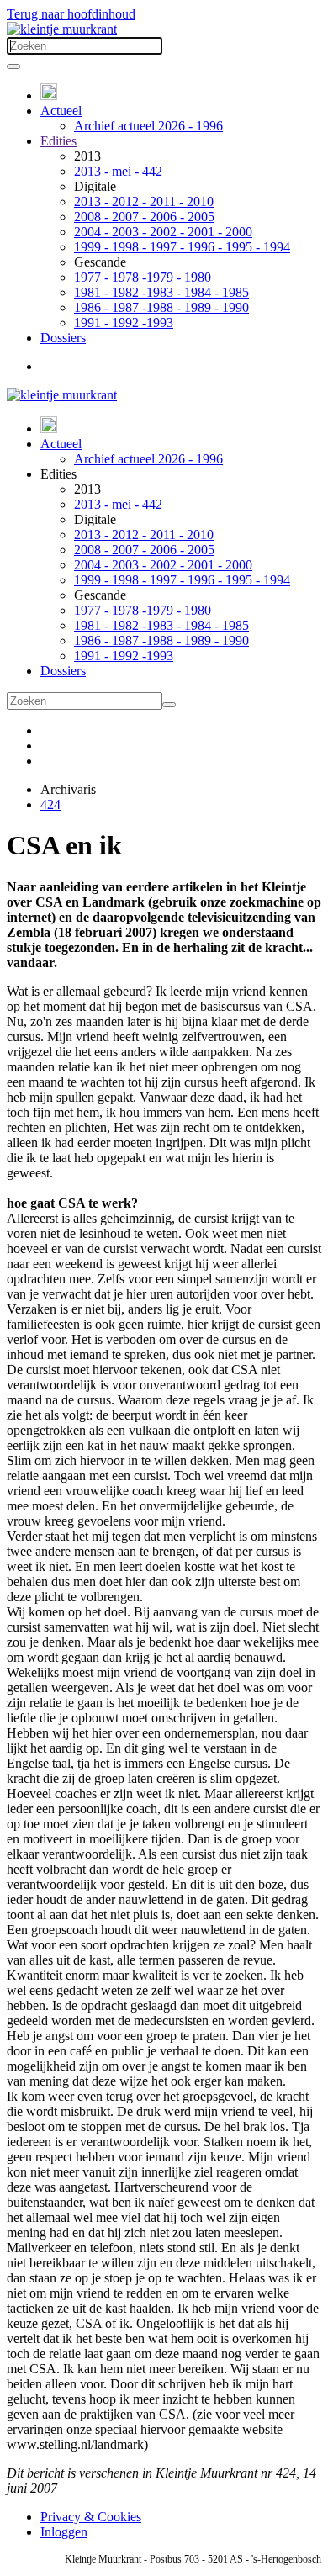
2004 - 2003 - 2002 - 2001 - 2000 (163, 232)
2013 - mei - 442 (118, 171)
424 (50, 804)
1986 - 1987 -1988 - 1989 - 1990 (161, 307)
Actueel (61, 111)
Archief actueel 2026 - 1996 (148, 126)
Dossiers (63, 338)
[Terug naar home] (62, 29)
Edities (58, 141)
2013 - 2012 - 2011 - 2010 (144, 201)
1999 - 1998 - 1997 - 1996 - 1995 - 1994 (182, 247)
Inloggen (64, 2532)
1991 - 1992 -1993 (124, 323)
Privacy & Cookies (91, 2517)
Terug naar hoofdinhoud (71, 14)
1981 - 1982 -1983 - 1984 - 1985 (161, 292)
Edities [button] (58, 474)
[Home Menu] (49, 95)
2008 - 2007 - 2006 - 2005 (144, 217)
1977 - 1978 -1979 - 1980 (143, 277)
